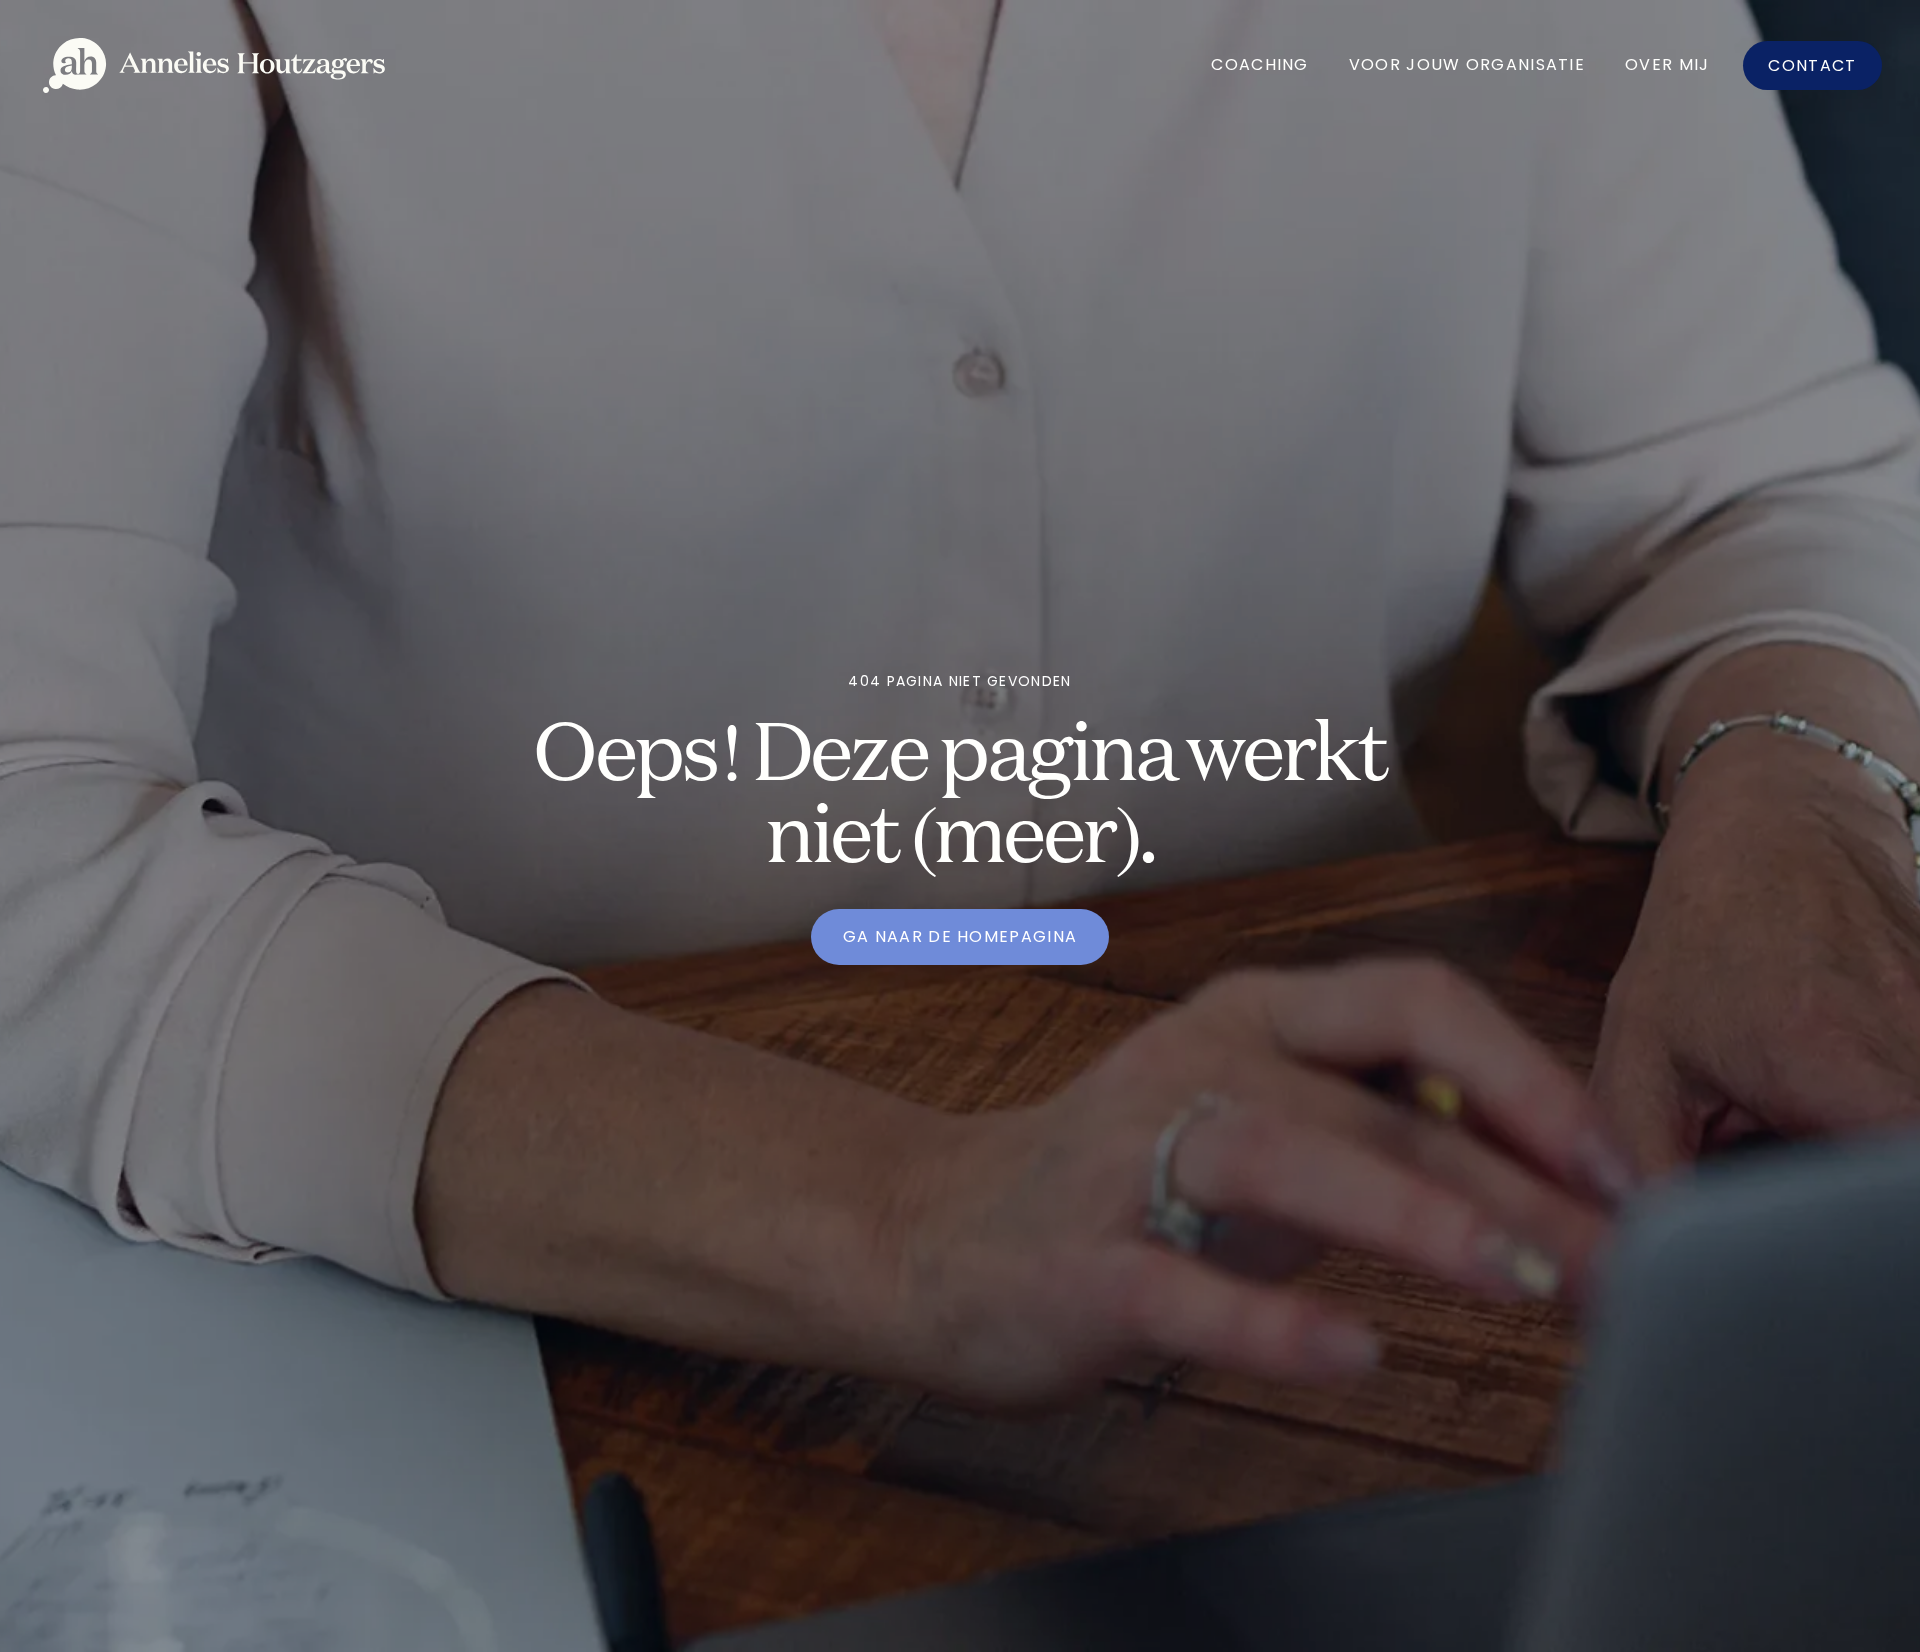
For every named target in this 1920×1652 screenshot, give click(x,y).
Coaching (1259, 64)
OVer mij (1667, 64)
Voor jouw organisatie (1467, 64)
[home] (214, 65)
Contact (1812, 65)
